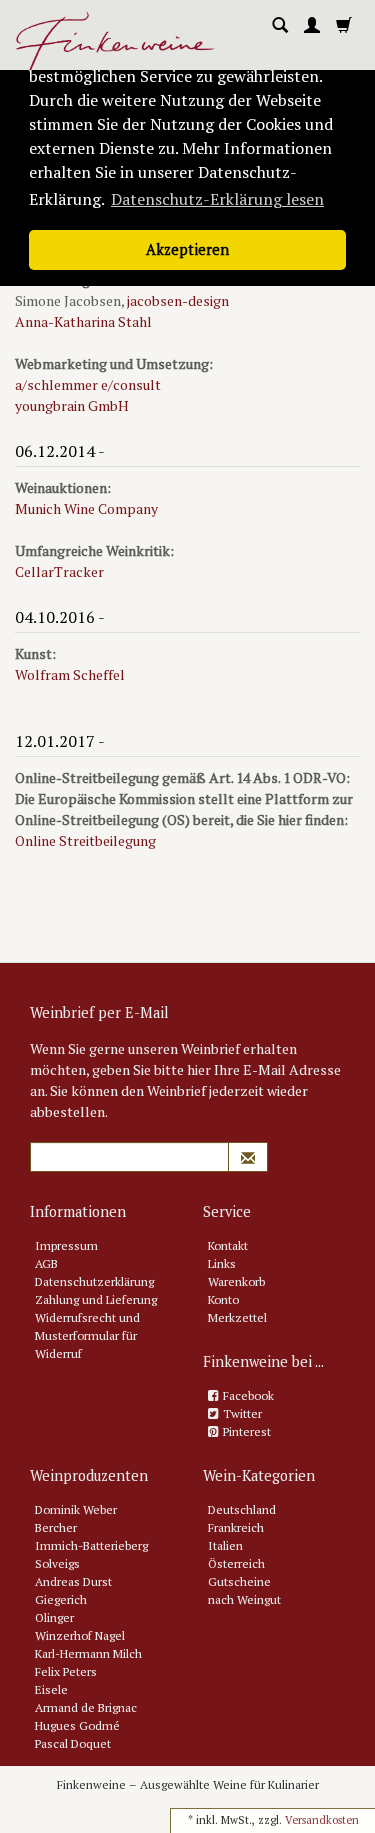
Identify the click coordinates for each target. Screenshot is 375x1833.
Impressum (66, 1245)
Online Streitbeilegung (85, 840)
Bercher (56, 1527)
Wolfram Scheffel (70, 674)
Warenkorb (236, 1281)
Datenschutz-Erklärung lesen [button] (217, 199)
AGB (46, 1263)
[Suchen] (280, 26)
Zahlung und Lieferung (96, 1299)
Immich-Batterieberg (91, 1545)
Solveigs (57, 1563)
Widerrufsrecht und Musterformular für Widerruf (87, 1335)
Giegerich (61, 1599)
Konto (223, 1299)
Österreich (236, 1563)
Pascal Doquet (73, 1743)
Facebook (248, 1395)
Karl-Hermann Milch (88, 1653)
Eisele (51, 1689)
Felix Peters (66, 1671)
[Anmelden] (312, 26)
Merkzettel (237, 1317)
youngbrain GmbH (72, 405)
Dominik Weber (76, 1509)
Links (222, 1263)
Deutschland (242, 1509)
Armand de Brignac (86, 1707)
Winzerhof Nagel (80, 1635)
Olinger (54, 1617)
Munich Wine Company (86, 508)
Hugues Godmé (77, 1725)
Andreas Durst (73, 1581)
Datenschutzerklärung (94, 1281)
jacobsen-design (178, 300)
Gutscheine (239, 1581)
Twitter (242, 1413)
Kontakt (228, 1245)
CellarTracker (59, 571)
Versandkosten (322, 1820)
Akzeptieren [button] (187, 249)
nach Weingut (244, 1599)
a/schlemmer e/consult (88, 384)
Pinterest (247, 1431)
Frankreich (236, 1527)
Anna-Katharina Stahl (83, 321)
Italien (225, 1545)
